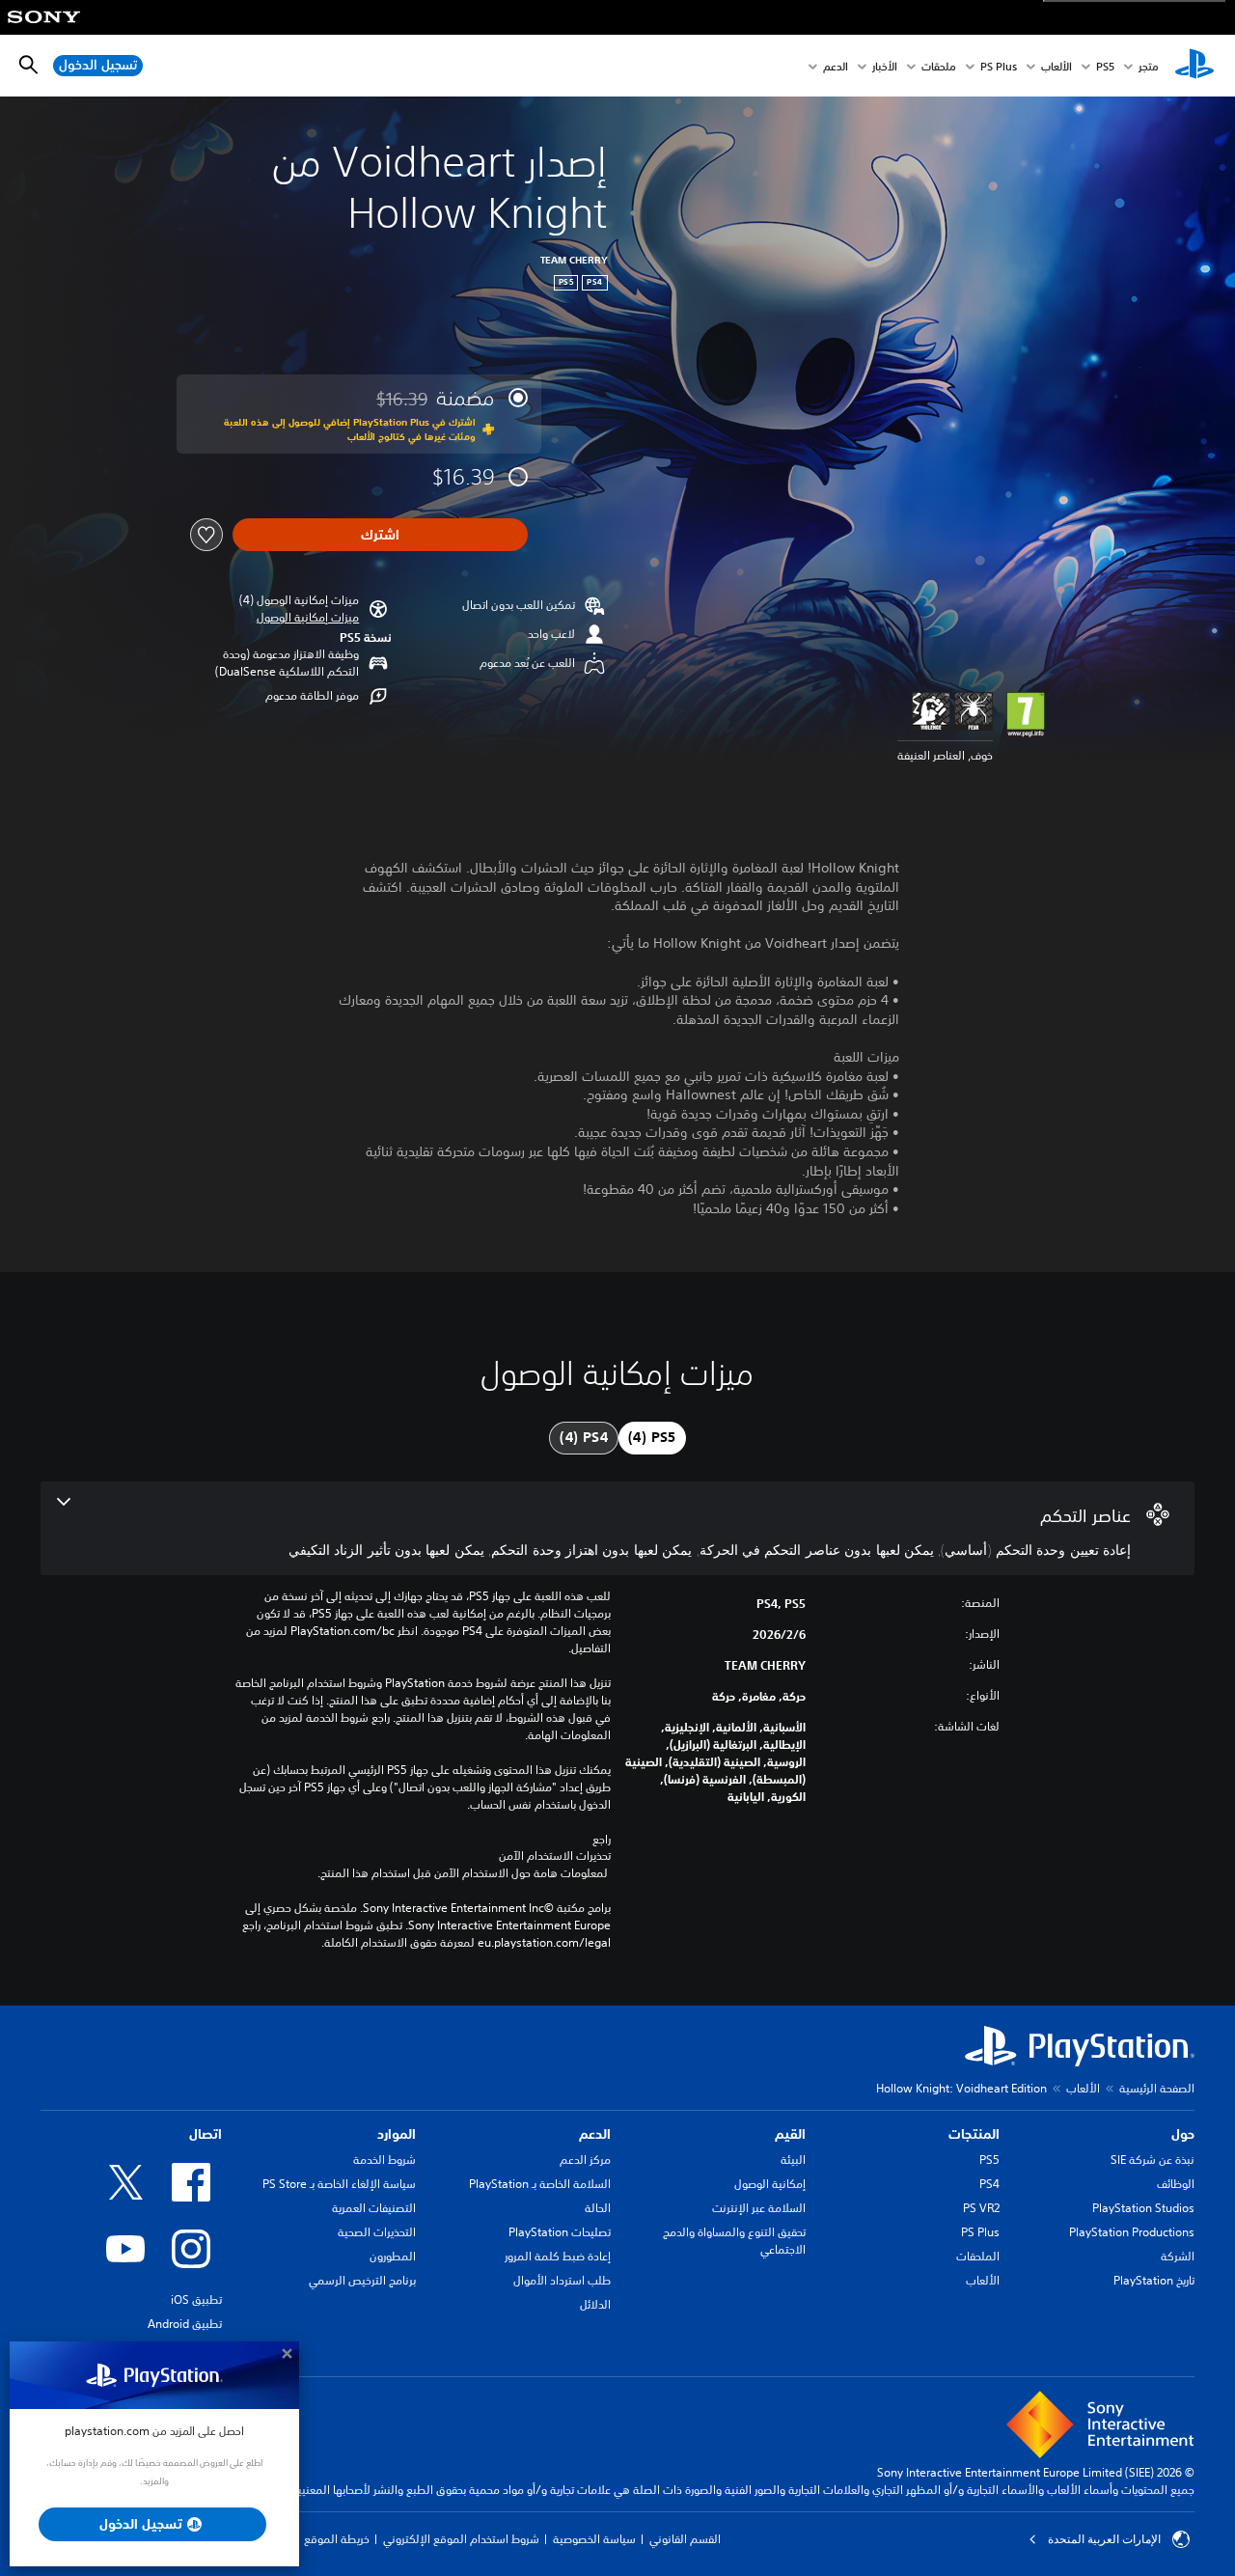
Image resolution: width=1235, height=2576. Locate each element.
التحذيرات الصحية (377, 2232)
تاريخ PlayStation (1154, 2280)
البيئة (793, 2160)
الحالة (598, 2208)
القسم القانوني (685, 2539)
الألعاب (1057, 66)
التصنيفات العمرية (374, 2208)
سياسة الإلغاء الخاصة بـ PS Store (339, 2184)
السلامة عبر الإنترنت (759, 2208)
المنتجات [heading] (974, 2134)
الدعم (836, 66)
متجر (1149, 66)
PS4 (989, 2184)
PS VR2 (981, 2208)
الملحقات (978, 2256)
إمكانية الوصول (770, 2184)
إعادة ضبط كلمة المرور (558, 2256)
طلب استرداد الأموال (562, 2280)
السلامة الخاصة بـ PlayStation (540, 2184)
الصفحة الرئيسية (1157, 2088)
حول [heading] (1183, 2134)
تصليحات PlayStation (560, 2232)
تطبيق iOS (196, 2299)
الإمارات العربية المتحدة (1104, 2539)
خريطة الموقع (337, 2539)
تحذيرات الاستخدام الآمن (555, 1856)
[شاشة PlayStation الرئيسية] (1194, 66)
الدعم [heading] (595, 2134)
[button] (308, 618)
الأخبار (885, 66)
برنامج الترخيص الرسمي (362, 2280)
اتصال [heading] (206, 2134)
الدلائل (595, 2304)
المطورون (393, 2256)
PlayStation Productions (1132, 2232)
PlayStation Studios (1143, 2208)
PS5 (989, 2160)
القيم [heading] (790, 2134)
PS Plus (999, 66)
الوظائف (1176, 2184)
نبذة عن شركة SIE (1153, 2160)
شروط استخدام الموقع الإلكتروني (461, 2539)
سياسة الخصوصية (594, 2539)
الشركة (1178, 2256)
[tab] (652, 1438)
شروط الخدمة (384, 2160)
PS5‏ (1105, 66)
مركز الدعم (585, 2160)
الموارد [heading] (397, 2134)
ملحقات (939, 66)
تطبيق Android (185, 2324)
